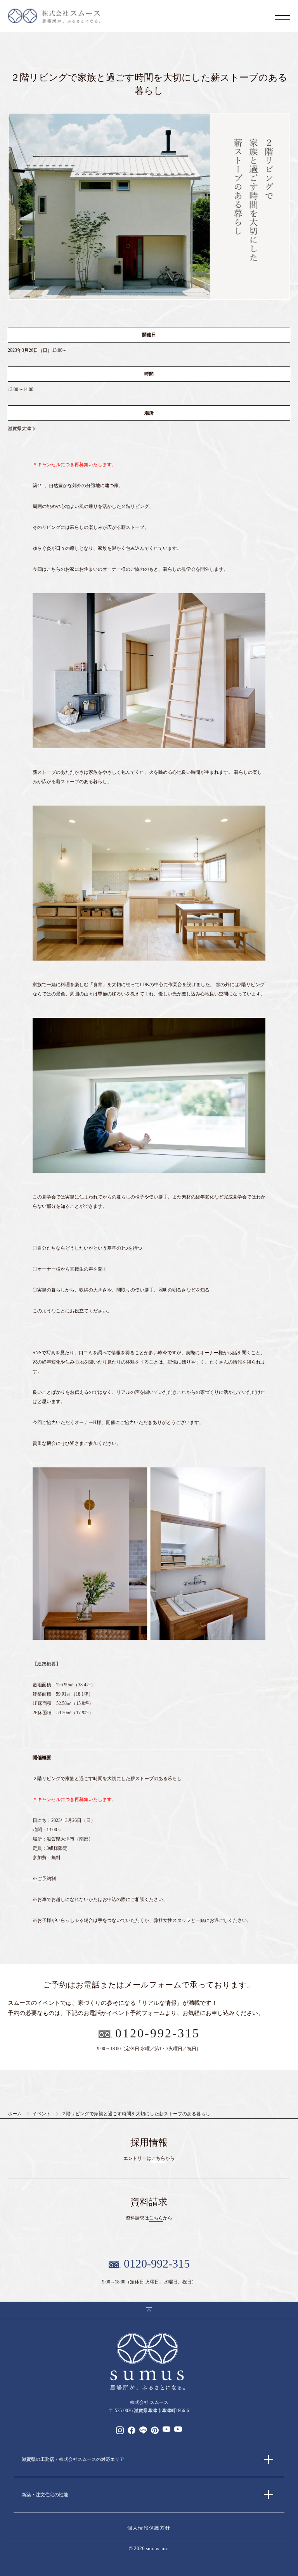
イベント (42, 2114)
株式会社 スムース (149, 2362)
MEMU (282, 17)
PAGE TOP (149, 2310)
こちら (158, 2158)
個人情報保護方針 (149, 2528)
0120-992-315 (158, 2033)
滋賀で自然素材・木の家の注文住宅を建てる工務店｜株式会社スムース (54, 16)
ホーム (15, 2114)
